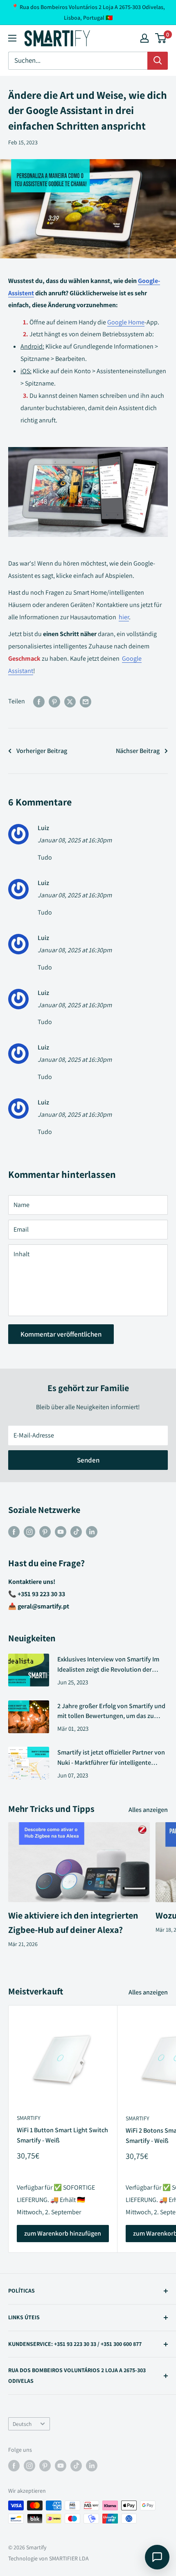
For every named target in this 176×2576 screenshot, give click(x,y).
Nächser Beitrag (138, 751)
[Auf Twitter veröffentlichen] (70, 701)
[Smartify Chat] (157, 2557)
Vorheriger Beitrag (42, 751)
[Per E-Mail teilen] (86, 701)
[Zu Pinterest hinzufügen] (54, 701)
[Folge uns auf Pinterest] (45, 1531)
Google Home (126, 322)
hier (124, 617)
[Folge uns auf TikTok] (76, 1531)
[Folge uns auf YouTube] (61, 1531)
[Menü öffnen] (12, 38)
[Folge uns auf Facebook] (14, 1531)
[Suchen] (158, 61)
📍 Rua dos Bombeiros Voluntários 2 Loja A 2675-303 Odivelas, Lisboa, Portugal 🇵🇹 (88, 12)
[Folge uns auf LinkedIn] (92, 1531)
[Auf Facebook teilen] (39, 701)
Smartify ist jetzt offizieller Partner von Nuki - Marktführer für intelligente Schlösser (111, 1758)
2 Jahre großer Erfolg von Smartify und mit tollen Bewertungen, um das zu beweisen (111, 1712)
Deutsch (22, 2424)
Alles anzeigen (148, 1810)
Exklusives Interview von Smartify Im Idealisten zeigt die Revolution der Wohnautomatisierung (108, 1665)
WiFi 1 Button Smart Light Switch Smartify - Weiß (62, 2135)
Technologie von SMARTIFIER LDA (49, 2558)
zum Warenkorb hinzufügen (63, 2233)
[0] (161, 38)
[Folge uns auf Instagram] (29, 1531)
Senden (88, 1460)
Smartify (29, 2118)
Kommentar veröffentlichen (61, 1334)
